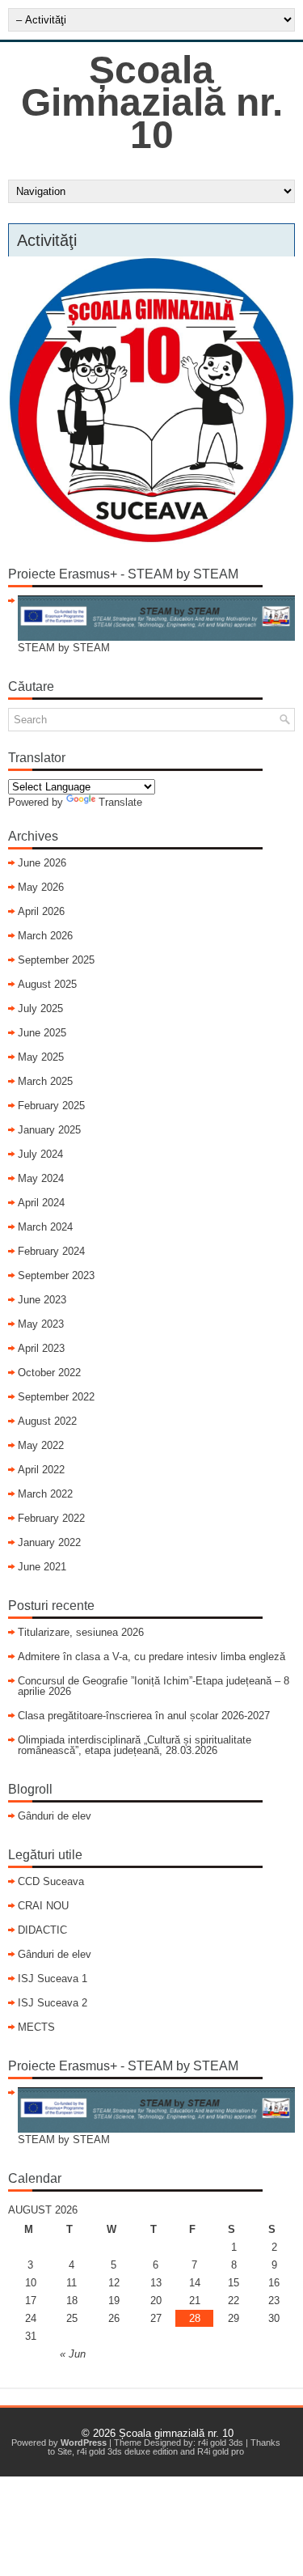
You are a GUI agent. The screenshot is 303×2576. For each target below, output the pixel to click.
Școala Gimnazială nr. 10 (152, 102)
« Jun (73, 2354)
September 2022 (56, 1397)
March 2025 (45, 1081)
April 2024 (41, 1203)
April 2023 (41, 1348)
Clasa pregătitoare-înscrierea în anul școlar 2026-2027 (144, 1716)
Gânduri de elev (55, 1816)
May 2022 (41, 1445)
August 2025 (47, 984)
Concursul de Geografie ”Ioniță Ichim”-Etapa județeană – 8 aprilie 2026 (154, 1686)
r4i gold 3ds (221, 2443)
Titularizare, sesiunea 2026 (81, 1632)
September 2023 (56, 1275)
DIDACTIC (42, 1930)
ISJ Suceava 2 (53, 2003)
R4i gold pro (221, 2451)
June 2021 (42, 1567)
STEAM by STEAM (64, 648)
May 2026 (41, 887)
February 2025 (51, 1106)
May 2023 (41, 1324)
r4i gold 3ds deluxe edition (127, 2451)
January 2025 (49, 1130)
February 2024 (51, 1251)
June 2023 (42, 1300)
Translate (120, 802)
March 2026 (45, 936)
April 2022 (41, 1470)
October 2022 (49, 1373)
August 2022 (47, 1421)
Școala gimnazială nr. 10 (176, 2433)
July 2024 (40, 1154)
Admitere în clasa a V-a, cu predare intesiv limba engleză (151, 1657)
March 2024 (45, 1227)
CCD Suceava (51, 1881)
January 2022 (49, 1542)
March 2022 (45, 1494)
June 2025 (42, 1033)
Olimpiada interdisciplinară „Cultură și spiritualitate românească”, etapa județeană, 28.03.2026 (135, 1745)
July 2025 (40, 1008)
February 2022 (51, 1518)
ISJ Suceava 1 (53, 1979)
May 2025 (41, 1057)
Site (65, 2451)
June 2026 (42, 863)
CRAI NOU (43, 1906)
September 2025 (56, 960)
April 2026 (41, 911)
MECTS (36, 2027)
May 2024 (41, 1178)
